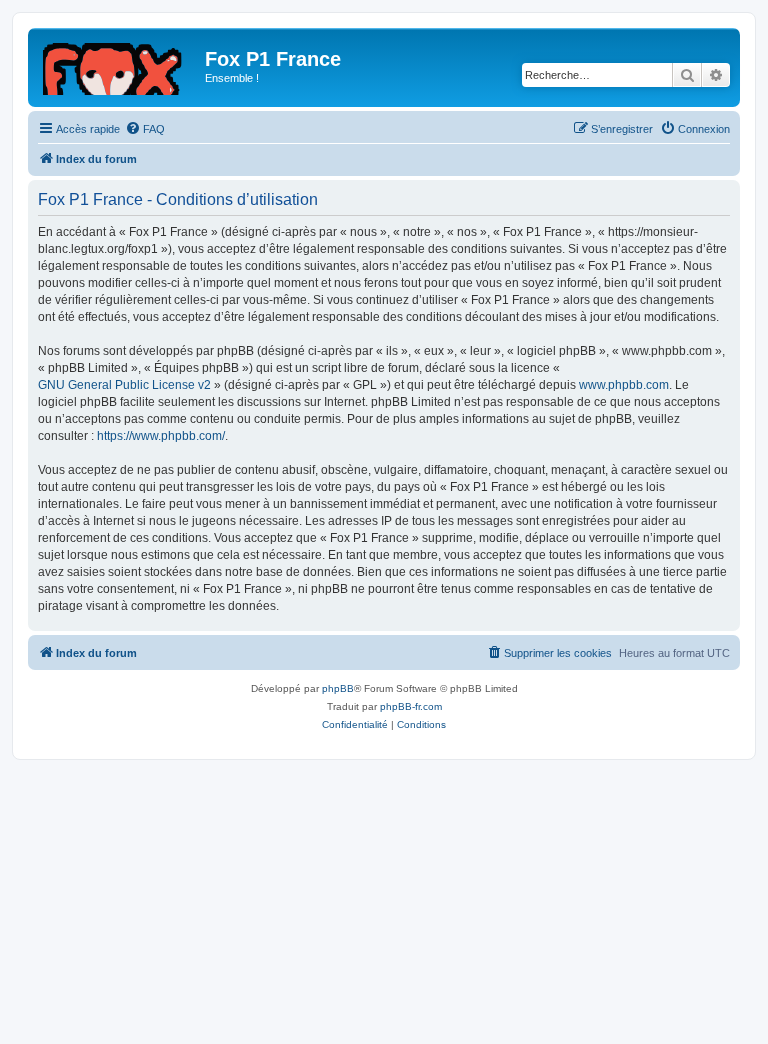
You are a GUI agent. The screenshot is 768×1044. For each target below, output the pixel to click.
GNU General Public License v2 (124, 385)
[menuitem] (145, 129)
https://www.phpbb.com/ (161, 436)
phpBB (338, 688)
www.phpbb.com (624, 385)
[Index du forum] (119, 65)
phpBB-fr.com (411, 706)
